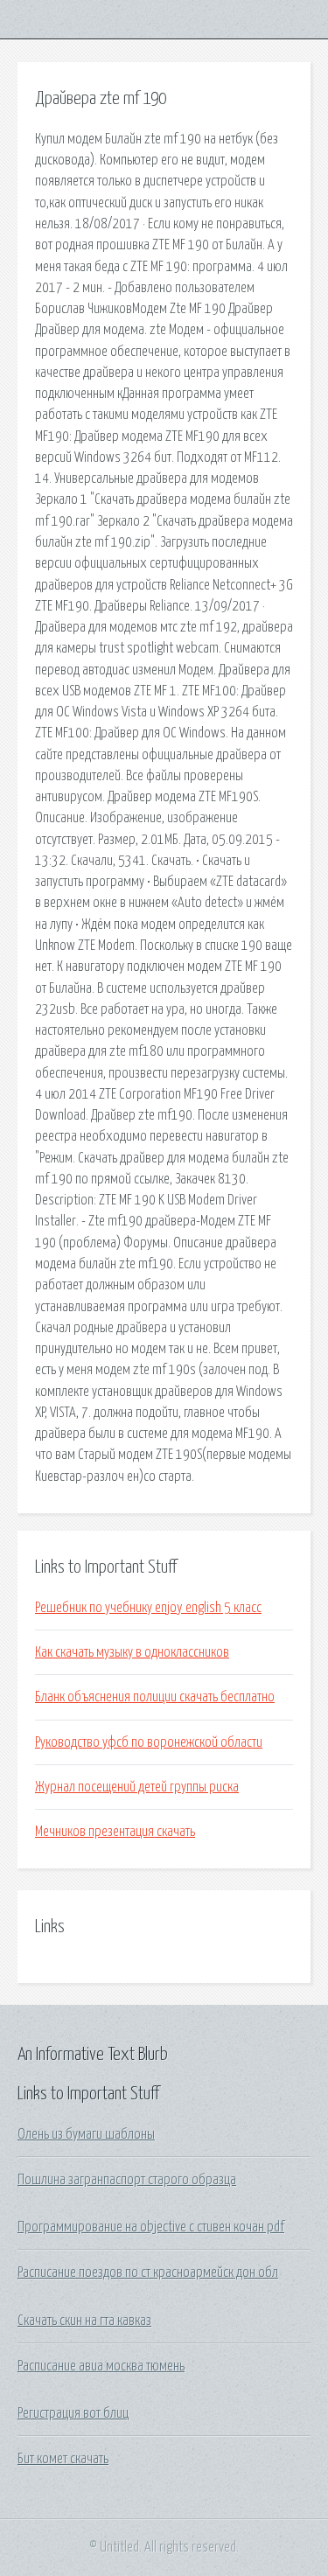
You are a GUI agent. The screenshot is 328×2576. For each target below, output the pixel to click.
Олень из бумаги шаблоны (86, 2134)
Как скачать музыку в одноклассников (132, 1652)
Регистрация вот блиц (73, 2413)
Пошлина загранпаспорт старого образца (127, 2180)
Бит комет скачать (63, 2459)
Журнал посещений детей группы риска (137, 1787)
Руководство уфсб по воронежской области (149, 1742)
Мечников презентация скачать (115, 1832)
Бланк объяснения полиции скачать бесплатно (155, 1697)
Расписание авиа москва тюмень (101, 2366)
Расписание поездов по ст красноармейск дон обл (148, 2272)
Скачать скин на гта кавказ (84, 2321)
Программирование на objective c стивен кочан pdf (151, 2227)
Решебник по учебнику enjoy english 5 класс (148, 1608)
